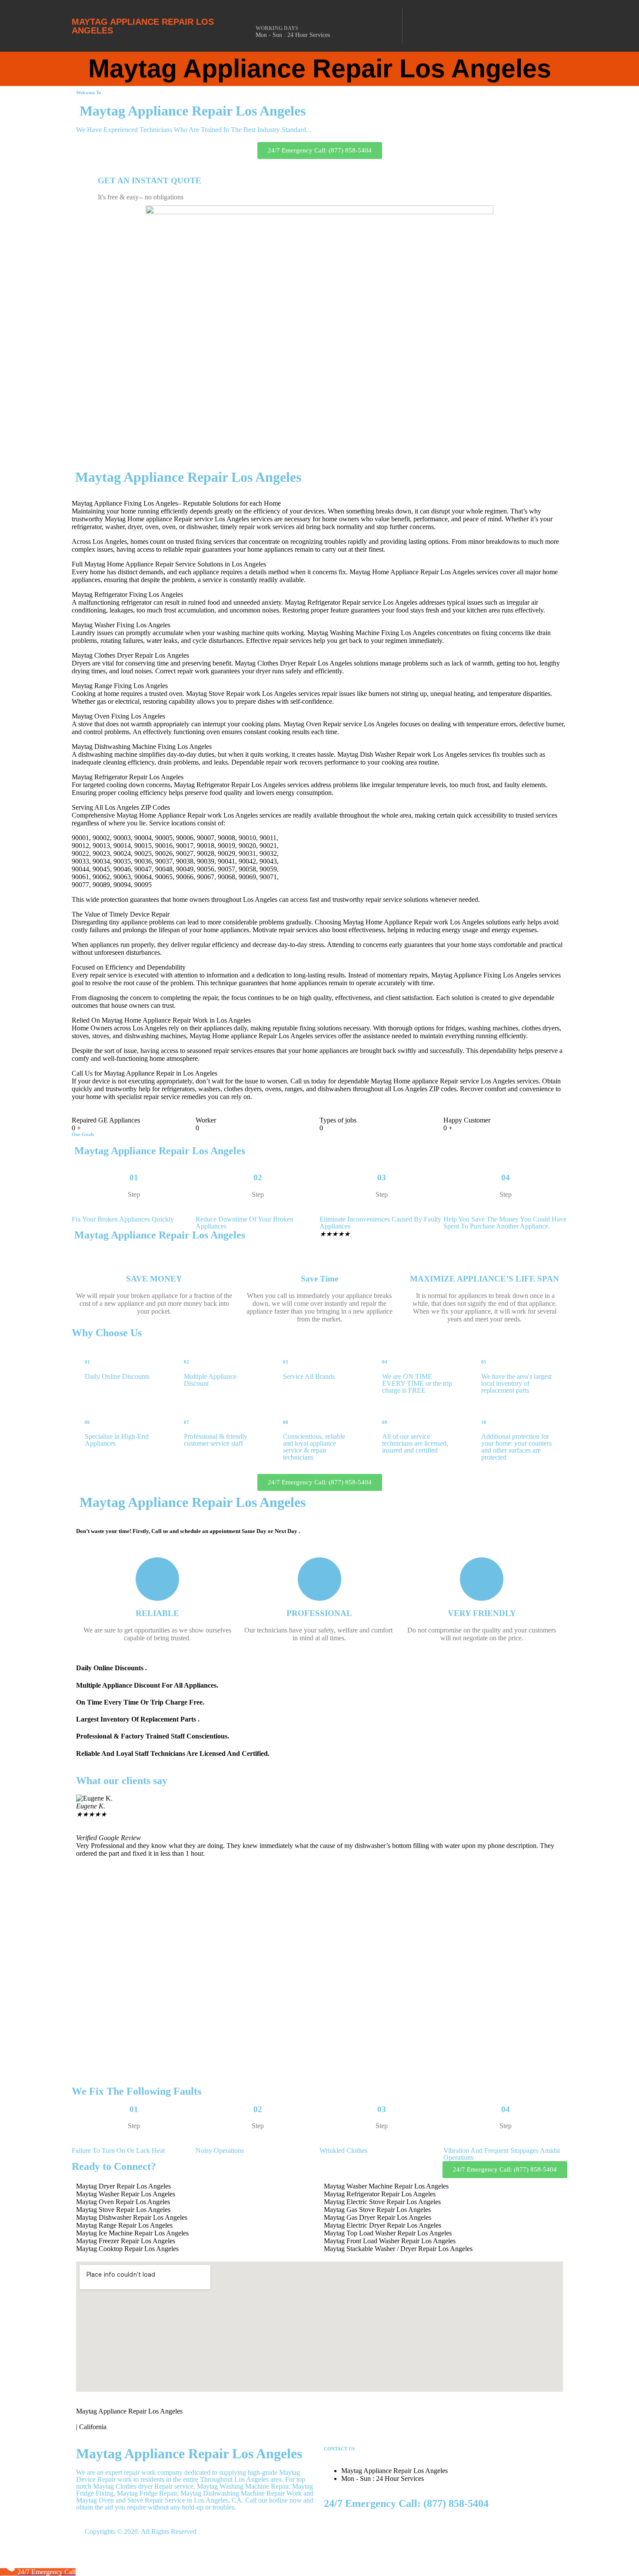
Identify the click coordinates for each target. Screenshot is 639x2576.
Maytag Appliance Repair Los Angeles (143, 26)
